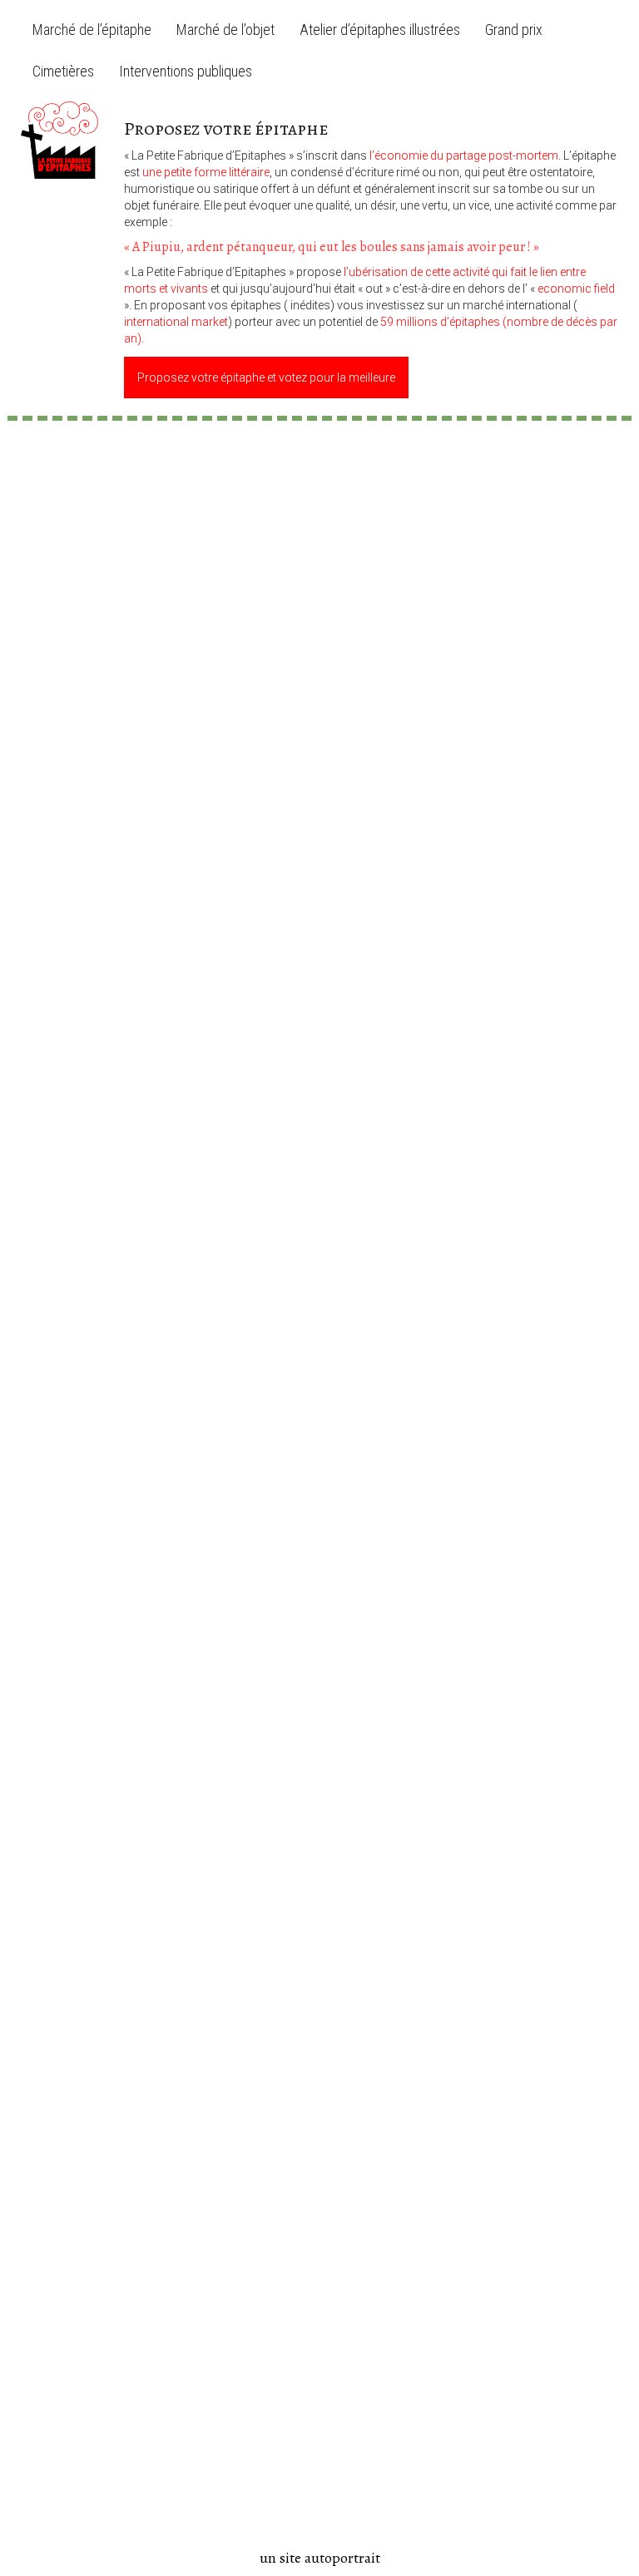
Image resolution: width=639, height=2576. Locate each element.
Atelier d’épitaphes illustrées (380, 30)
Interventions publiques (186, 71)
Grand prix (514, 30)
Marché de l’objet (225, 30)
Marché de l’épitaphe (92, 30)
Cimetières (63, 71)
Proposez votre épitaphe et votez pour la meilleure (266, 378)
